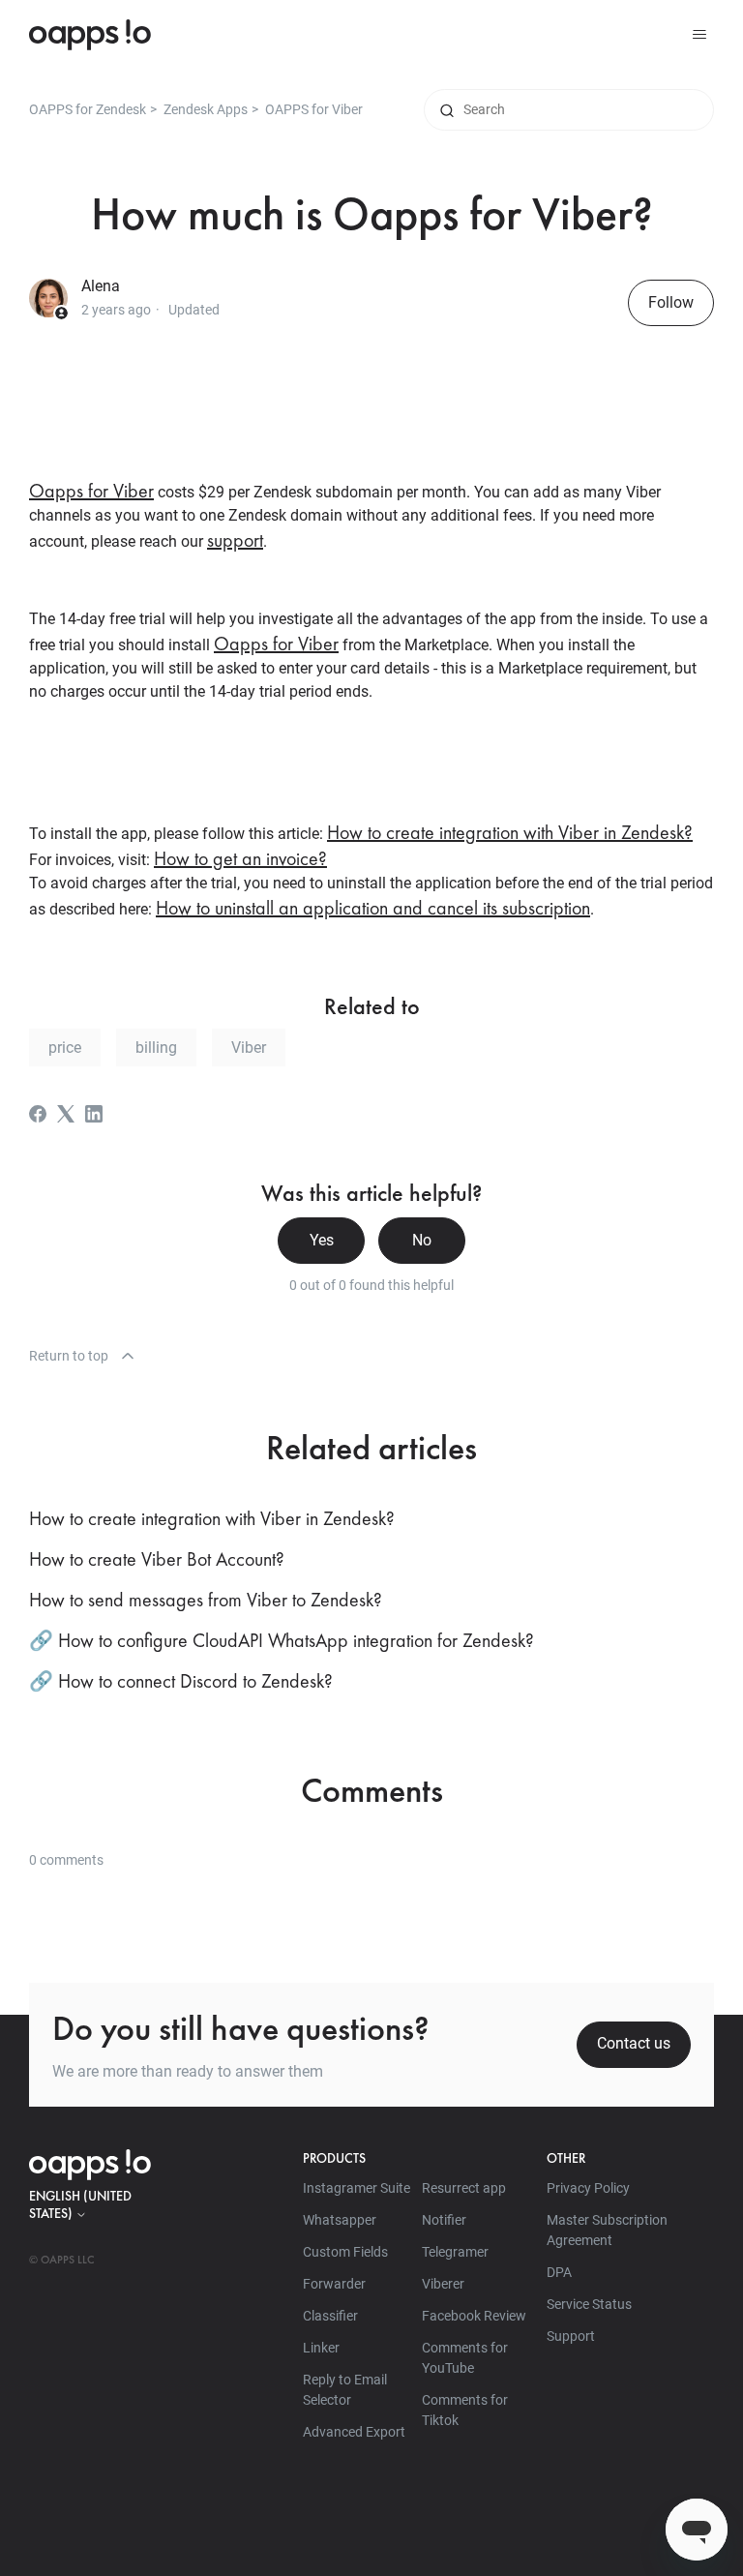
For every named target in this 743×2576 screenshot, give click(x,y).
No (422, 1240)
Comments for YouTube (465, 2358)
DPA (559, 2272)
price (65, 1048)
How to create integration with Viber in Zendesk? (510, 832)
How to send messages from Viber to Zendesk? (206, 1600)
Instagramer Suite (357, 2188)
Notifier (444, 2220)
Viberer (443, 2284)
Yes (322, 1240)
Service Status (589, 2304)
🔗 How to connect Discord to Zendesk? (181, 1681)
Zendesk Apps (206, 109)
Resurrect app (464, 2188)
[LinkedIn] (94, 1114)
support (235, 540)
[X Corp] (66, 1114)
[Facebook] (38, 1114)
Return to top (69, 1356)
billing (156, 1048)
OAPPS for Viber (314, 109)
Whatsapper (340, 2220)
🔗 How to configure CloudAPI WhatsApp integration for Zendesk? (282, 1640)
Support (571, 2336)
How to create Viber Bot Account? (157, 1559)
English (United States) (80, 2204)
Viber (249, 1048)
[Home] (90, 35)
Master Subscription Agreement (607, 2230)
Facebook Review (474, 2316)
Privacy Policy (588, 2188)
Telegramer (455, 2252)
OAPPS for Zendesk (88, 109)
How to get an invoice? (240, 858)
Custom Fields (345, 2252)
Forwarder (334, 2284)
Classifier (330, 2316)
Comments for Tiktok (465, 2410)
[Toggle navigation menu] (699, 35)
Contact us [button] (634, 2043)
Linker (321, 2348)
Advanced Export (354, 2432)
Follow (671, 302)
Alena (101, 286)
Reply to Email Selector (345, 2390)
